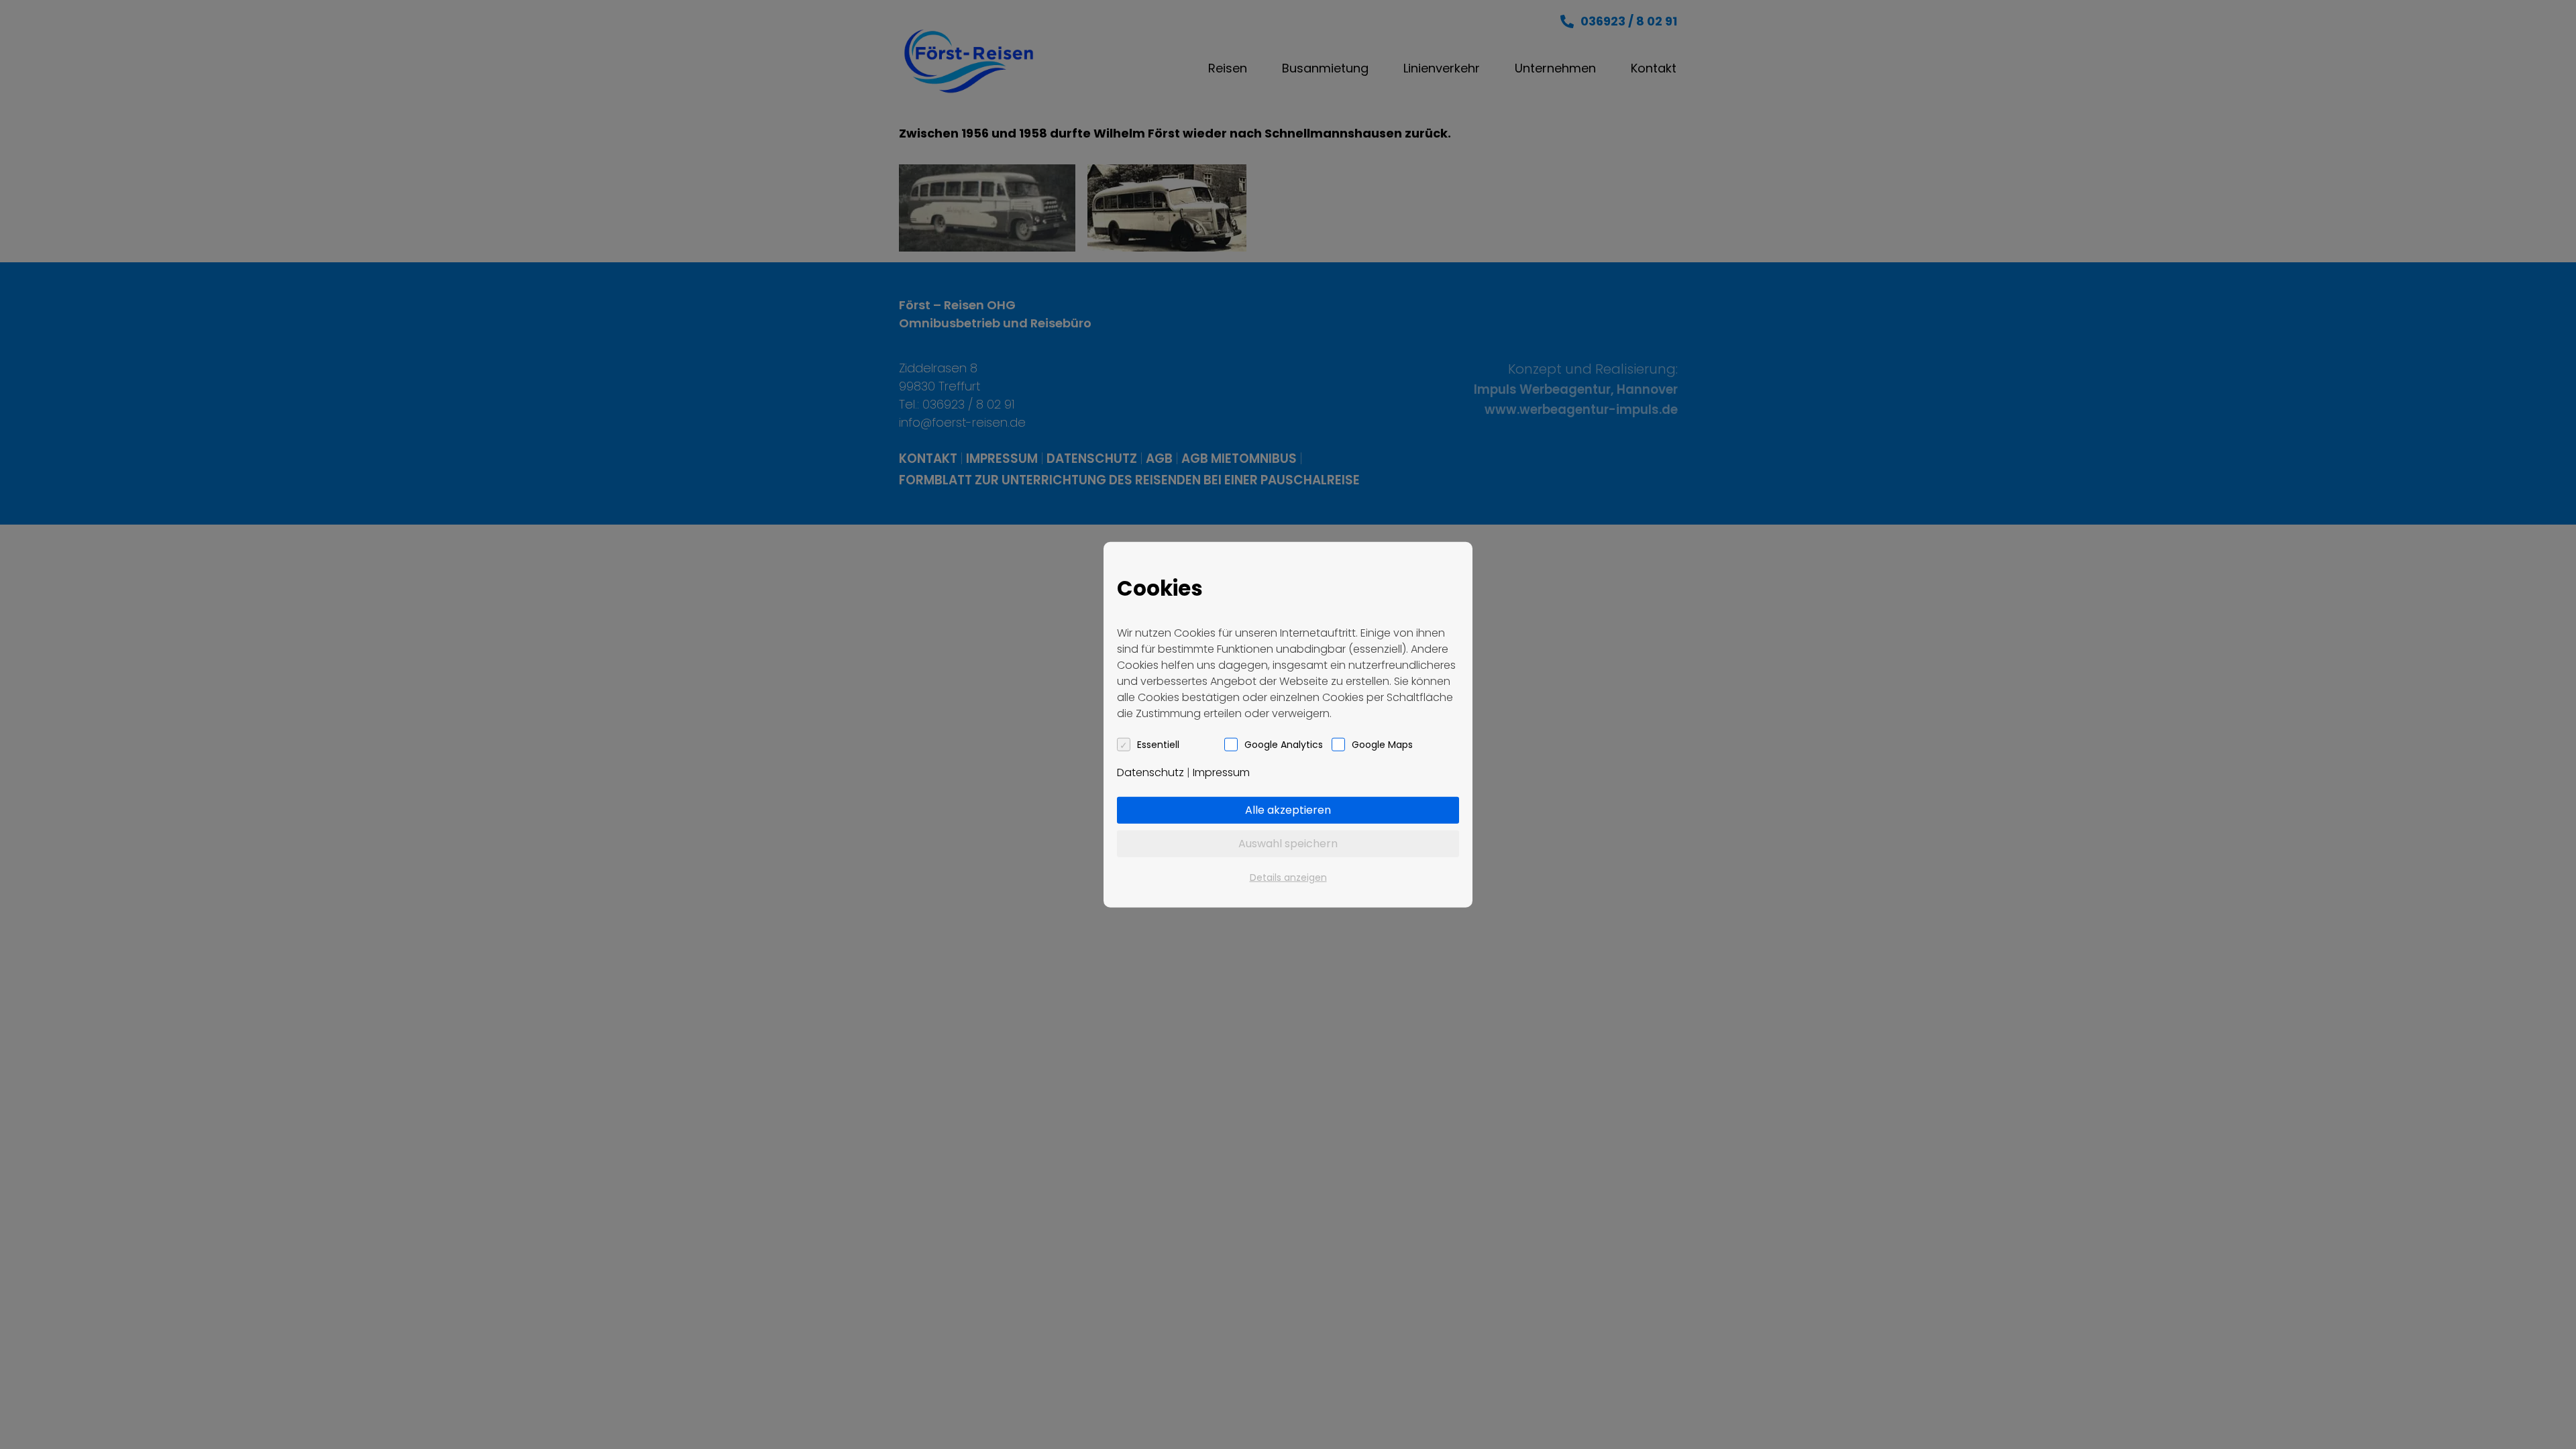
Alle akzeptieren (1288, 809)
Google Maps (1382, 744)
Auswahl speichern (1288, 843)
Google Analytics (1284, 744)
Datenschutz (1150, 772)
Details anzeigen (1288, 877)
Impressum (1221, 772)
